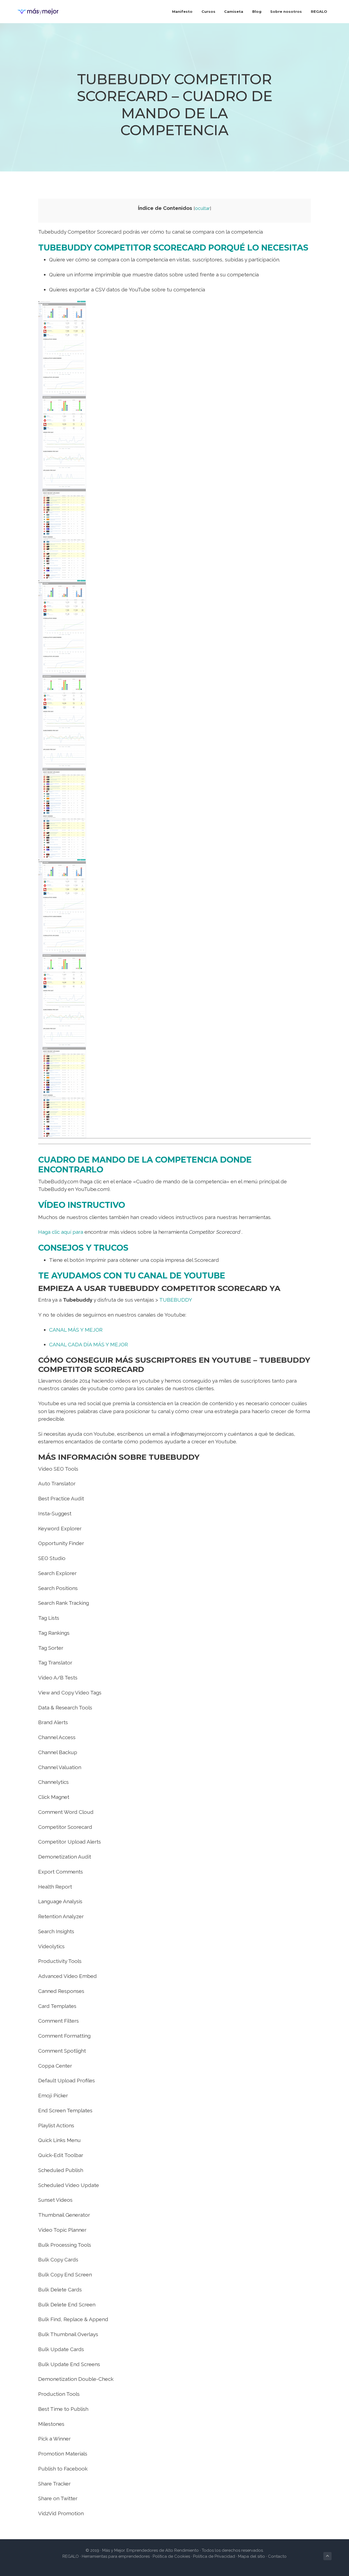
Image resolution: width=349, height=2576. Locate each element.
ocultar (202, 208)
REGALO (71, 2556)
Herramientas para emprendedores (116, 2556)
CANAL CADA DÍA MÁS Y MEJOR (88, 1344)
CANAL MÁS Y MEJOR (76, 1330)
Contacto (277, 2556)
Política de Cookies (171, 2556)
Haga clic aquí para (61, 1232)
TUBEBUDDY (175, 1300)
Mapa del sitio (252, 2556)
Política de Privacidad (214, 2556)
